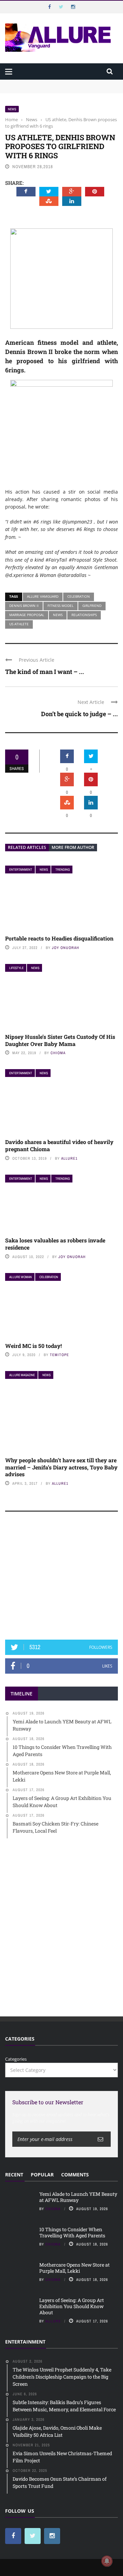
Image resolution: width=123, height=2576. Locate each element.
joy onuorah (66, 948)
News (12, 109)
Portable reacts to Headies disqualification (59, 938)
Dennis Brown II (24, 606)
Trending (63, 870)
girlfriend (92, 606)
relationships (84, 615)
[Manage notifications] (107, 2561)
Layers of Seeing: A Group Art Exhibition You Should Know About (72, 2306)
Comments (75, 2175)
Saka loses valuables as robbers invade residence (55, 1244)
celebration (79, 596)
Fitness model (60, 606)
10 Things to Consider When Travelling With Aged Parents (72, 2232)
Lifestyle (16, 968)
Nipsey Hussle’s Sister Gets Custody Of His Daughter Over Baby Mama (60, 1040)
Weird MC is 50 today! (33, 1346)
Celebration (49, 1277)
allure (53, 2321)
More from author (73, 847)
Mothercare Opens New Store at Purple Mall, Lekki (74, 2268)
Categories (16, 2059)
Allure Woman (20, 1277)
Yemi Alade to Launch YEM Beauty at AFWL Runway (61, 83)
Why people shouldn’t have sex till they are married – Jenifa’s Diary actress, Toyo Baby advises (61, 1467)
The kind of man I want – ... (45, 672)
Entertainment (21, 870)
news (58, 615)
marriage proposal (27, 615)
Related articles (27, 847)
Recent (14, 2175)
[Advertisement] (61, 1579)
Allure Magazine (22, 1375)
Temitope (59, 1355)
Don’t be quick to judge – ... (79, 714)
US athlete (19, 624)
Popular (42, 2175)
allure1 (69, 1158)
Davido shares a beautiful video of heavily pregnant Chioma (59, 1145)
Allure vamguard (43, 596)
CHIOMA (58, 1053)
